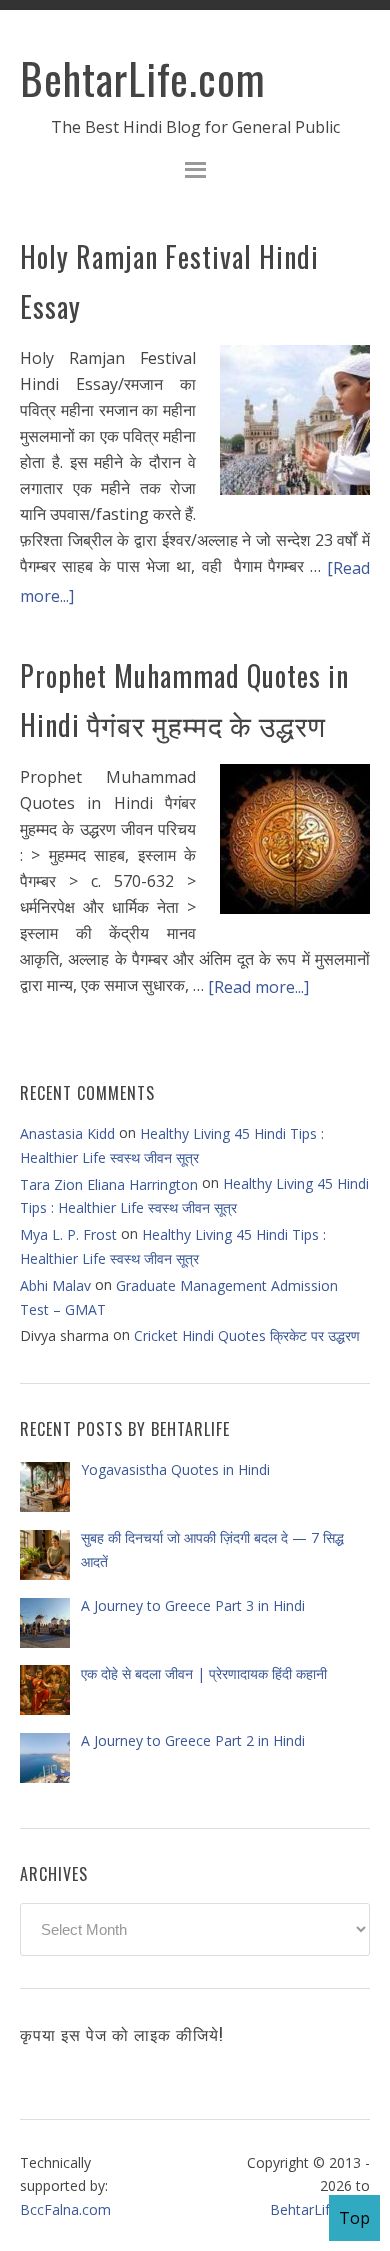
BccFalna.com (65, 2208)
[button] (195, 172)
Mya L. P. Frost (68, 1234)
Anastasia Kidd (67, 1133)
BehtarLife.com (143, 78)
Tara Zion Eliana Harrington (109, 1184)
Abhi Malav (55, 1285)
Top (354, 2218)
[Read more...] (258, 987)
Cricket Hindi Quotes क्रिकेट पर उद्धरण (247, 1335)
